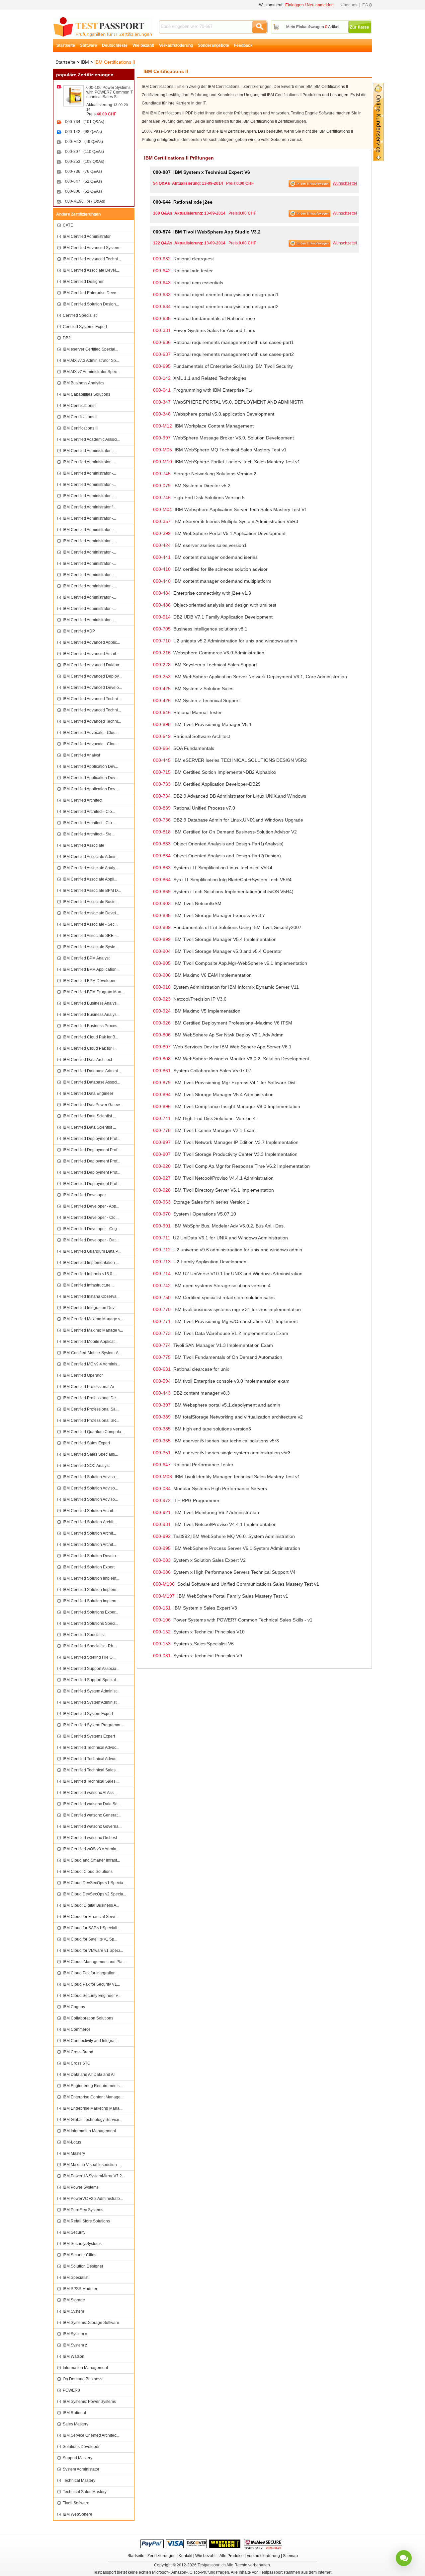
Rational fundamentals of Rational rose (204, 318)
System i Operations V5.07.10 (195, 1214)
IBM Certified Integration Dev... (90, 1308)
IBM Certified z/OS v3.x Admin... (91, 1849)
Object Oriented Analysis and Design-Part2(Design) (217, 856)
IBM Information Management (89, 2131)
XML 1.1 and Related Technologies (200, 378)
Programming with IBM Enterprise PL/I (203, 390)
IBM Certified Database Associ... (91, 1082)
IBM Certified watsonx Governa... (92, 1826)
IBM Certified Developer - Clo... (91, 1218)
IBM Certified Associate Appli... (90, 879)
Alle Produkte (232, 2556)
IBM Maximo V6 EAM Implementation (202, 975)
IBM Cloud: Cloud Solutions (88, 1872)
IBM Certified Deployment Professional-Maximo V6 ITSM (223, 1023)
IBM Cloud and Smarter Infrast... (91, 1860)
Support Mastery (78, 2458)
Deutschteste (115, 45)
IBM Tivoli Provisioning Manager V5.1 (202, 724)
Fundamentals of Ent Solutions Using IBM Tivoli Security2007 (227, 927)
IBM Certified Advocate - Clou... (91, 733)
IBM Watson (74, 2356)
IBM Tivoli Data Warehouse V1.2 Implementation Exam (221, 1333)
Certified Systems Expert (85, 327)
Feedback (243, 45)
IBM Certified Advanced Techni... (92, 259)
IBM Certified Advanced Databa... (92, 665)
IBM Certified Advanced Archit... (91, 654)
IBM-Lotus (72, 2142)
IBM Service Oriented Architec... (91, 2435)
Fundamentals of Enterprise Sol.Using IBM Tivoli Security (223, 366)
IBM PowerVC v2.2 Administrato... (93, 2199)
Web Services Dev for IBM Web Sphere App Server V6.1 (222, 1047)
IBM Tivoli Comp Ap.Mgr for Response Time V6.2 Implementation (231, 1166)
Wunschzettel (345, 183)
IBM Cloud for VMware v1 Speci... (93, 1950)
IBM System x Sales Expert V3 (195, 1608)
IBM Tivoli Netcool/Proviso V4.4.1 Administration (213, 1178)
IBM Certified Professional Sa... (91, 1409)
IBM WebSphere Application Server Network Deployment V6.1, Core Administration (250, 677)
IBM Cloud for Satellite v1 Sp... (90, 1939)
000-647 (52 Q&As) (84, 181)
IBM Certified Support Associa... (91, 1669)
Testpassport (103, 27)
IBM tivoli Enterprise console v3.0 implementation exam (221, 1381)
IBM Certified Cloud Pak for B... (90, 1037)
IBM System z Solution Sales (193, 689)
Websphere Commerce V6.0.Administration (209, 653)
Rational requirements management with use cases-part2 (223, 354)
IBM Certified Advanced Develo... (92, 688)
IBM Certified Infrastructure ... (89, 1285)
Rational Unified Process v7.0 (194, 808)
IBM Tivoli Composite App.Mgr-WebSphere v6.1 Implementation (230, 963)
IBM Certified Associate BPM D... (92, 891)
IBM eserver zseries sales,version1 (200, 545)
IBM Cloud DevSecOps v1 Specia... (94, 1883)
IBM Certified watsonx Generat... (92, 1815)
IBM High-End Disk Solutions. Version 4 (204, 1118)
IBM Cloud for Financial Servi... (90, 1917)
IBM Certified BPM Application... (91, 969)
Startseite (66, 45)
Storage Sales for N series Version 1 (201, 1202)
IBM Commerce (77, 2029)
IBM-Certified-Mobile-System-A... (92, 1353)
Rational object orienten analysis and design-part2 (216, 306)
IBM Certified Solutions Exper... (90, 1612)
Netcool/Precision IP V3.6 (190, 999)
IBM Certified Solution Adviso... (90, 1477)
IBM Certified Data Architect (87, 1060)
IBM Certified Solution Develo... (91, 1556)
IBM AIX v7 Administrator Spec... (91, 372)
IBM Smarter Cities (80, 2255)
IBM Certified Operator (83, 1375)
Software (88, 45)
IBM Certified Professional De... (91, 1398)
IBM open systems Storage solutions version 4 (212, 1286)
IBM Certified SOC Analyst (86, 1466)
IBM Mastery (74, 2153)
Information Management (85, 2368)
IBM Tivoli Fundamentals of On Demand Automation (218, 1357)
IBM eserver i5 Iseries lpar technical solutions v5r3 (216, 1441)
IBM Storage (74, 2300)
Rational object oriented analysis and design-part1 (216, 295)
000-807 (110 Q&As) (85, 152)
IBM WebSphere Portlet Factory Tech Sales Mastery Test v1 (227, 462)
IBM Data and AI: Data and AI (89, 2075)
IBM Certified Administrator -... (89, 451)
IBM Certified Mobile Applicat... (90, 1342)
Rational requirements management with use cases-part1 (223, 342)
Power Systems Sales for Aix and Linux (204, 330)
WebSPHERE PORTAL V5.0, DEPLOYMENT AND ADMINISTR (228, 402)
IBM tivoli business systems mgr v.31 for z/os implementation (227, 1309)
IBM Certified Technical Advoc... (91, 1748)
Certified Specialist (80, 315)
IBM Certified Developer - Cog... (91, 1229)
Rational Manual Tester (187, 712)
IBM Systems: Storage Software (91, 2323)
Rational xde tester (183, 271)
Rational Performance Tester (193, 1465)
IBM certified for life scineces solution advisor (210, 569)
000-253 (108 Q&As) (85, 162)
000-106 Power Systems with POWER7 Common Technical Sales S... (110, 92)
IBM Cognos (74, 2007)
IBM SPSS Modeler (80, 2289)
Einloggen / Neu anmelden (309, 5)
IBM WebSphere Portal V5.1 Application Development (219, 533)
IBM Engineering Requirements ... (93, 2086)
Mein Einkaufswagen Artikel (313, 27)
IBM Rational (74, 2413)
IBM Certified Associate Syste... (90, 947)
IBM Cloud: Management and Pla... (94, 1962)
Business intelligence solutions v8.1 (200, 629)
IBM (85, 62)
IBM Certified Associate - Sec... (90, 924)
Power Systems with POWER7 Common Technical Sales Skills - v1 (233, 1620)
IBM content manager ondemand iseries (205, 557)
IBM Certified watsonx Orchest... (91, 1838)
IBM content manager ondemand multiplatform (212, 581)
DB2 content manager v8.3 (191, 1393)
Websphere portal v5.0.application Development (214, 414)
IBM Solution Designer (83, 2266)
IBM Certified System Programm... (93, 1725)
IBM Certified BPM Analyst (86, 958)
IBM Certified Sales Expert (86, 1443)
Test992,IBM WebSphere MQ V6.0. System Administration (224, 1536)
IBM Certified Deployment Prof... (91, 1139)
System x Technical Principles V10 (199, 1632)
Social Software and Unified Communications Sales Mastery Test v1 (236, 1584)
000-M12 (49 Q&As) (84, 142)
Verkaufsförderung (263, 2556)
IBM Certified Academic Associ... (91, 439)
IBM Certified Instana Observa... (91, 1296)
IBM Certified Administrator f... (89, 507)
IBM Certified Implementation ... (91, 1263)
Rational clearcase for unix (191, 1369)
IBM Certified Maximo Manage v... (93, 1319)
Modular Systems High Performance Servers (210, 1488)
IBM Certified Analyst (81, 755)
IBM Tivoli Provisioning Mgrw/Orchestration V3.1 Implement (225, 1321)
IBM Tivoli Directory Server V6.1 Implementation (213, 1190)
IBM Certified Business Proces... (91, 1026)
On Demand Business (83, 2379)
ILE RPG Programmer (186, 1500)
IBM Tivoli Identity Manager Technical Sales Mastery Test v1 (227, 1477)
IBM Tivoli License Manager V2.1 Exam (204, 1130)
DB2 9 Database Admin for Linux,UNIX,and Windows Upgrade (228, 820)
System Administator (81, 2469)
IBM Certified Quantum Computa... (93, 1432)
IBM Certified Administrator (87, 236)
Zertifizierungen (162, 2556)
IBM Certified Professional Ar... (90, 1387)
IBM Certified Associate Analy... (90, 868)
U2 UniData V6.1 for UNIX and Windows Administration (220, 1238)
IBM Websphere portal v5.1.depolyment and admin (217, 1405)
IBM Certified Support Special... (91, 1680)
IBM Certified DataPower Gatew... (93, 1105)
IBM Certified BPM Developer (89, 981)
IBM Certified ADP (79, 631)
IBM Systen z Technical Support (196, 700)
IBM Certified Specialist (84, 1635)
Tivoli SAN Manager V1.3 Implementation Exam (213, 1345)
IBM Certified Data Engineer (88, 1093)
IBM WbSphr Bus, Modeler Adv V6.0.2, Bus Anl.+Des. (219, 1226)
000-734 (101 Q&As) (85, 122)
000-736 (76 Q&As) (84, 171)
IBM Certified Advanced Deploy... (92, 676)
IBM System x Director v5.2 (192, 486)
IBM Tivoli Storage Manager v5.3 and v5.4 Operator (217, 951)
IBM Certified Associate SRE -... (91, 936)
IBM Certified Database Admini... (92, 1071)
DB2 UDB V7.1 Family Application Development (213, 617)
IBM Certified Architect (83, 800)
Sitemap (290, 2556)
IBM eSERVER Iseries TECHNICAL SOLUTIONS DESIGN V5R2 (230, 760)
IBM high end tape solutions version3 (202, 1429)
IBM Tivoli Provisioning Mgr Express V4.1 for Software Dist (224, 1083)
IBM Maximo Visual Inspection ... (92, 2165)
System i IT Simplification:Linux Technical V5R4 (213, 868)
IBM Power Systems (81, 2187)
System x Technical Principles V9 (198, 1656)
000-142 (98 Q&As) (84, 132)
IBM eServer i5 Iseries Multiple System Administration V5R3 (226, 521)
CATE (68, 225)
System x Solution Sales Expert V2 (199, 1560)
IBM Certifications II (115, 62)
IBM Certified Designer (83, 282)
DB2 (67, 338)
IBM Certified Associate (84, 845)
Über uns (349, 5)
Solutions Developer (81, 2447)
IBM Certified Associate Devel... (91, 270)
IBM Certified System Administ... (91, 1691)
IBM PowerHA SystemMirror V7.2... (94, 2176)
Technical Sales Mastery (85, 2492)
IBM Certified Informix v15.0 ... (89, 1274)
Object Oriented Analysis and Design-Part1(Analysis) (218, 844)
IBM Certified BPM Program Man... (93, 992)
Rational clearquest (183, 259)
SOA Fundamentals (184, 748)
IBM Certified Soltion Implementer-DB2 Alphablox (215, 772)
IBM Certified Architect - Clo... (89, 812)
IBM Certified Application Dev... (90, 766)
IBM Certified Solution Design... (91, 304)
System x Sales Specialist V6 (193, 1644)
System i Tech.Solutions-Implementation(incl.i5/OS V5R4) (223, 892)
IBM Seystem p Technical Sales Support (205, 665)
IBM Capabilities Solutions (86, 394)
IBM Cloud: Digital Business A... (91, 1905)
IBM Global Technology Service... (92, 2120)
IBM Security (74, 2232)
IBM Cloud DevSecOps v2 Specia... (94, 1894)
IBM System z (75, 2345)
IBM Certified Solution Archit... (89, 1511)
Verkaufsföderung (176, 45)
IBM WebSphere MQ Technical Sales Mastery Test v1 (220, 450)
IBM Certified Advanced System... (92, 248)
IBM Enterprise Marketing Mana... (93, 2108)
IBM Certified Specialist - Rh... (89, 1646)
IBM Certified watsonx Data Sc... (91, 1804)
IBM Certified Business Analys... (91, 1003)
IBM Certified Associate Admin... (91, 857)
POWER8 (71, 2390)
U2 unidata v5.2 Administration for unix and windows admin (225, 641)
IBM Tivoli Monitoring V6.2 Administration (206, 1512)
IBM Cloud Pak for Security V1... (91, 1984)
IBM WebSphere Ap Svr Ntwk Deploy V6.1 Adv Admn (218, 1035)
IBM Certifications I (80, 406)
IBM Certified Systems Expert (89, 1736)
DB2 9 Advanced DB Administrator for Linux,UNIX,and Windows (230, 796)
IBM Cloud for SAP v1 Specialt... (91, 1928)
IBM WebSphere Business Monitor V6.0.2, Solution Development (231, 1059)
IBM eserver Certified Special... (90, 349)
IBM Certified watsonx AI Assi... (90, 1793)
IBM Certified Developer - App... (91, 1206)
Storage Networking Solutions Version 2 (205, 474)
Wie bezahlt (143, 45)
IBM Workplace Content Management (203, 426)
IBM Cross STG (77, 2063)
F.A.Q (367, 5)
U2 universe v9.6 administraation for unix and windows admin (228, 1250)
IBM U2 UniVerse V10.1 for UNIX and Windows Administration (228, 1274)
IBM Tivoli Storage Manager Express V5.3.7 (209, 915)
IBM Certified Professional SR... (91, 1420)
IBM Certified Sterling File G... (89, 1657)
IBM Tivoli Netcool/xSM (187, 903)
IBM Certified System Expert (88, 1714)
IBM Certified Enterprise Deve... (91, 293)
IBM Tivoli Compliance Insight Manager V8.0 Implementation (227, 1106)
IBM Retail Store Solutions (86, 2221)
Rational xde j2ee (183, 202)
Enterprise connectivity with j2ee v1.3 (202, 593)
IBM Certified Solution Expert (89, 1567)
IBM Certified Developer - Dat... (91, 1240)
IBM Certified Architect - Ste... (89, 834)
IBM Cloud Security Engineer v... (92, 1996)
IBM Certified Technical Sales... (91, 1770)
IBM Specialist (76, 2278)
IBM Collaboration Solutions (88, 2018)
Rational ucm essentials (188, 283)
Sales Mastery (76, 2424)
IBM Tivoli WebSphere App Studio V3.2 (207, 232)
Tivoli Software (76, 2503)
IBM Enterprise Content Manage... (93, 2097)
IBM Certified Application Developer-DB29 (207, 784)
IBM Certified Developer (84, 1195)
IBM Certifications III (81, 428)
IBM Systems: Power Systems (89, 2402)
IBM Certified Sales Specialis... (90, 1454)
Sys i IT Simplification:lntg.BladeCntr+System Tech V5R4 (222, 880)
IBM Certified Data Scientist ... (89, 1116)
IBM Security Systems (82, 2244)
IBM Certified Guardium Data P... (92, 1251)
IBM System (73, 2311)
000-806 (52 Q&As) (84, 191)
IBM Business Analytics (84, 383)
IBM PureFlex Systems (83, 2210)
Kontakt (185, 2556)
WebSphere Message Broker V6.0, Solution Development (223, 438)
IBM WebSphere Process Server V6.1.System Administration (227, 1548)
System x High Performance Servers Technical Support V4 (224, 1572)
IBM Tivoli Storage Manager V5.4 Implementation (215, 939)
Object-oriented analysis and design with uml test (215, 605)
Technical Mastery (79, 2480)
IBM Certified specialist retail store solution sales (214, 1297)
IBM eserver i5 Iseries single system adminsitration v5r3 (222, 1453)
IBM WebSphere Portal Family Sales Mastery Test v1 (221, 1596)
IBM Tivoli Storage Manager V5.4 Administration (213, 1094)
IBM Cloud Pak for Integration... (91, 1973)
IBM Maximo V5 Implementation (197, 1011)
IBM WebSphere (78, 2514)
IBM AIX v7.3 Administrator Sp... (91, 361)
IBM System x (75, 2334)
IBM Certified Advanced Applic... (91, 642)
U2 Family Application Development (200, 1262)
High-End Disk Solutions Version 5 (199, 497)
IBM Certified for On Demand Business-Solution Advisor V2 (225, 832)
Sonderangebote (213, 45)
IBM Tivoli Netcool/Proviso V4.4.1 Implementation (215, 1524)
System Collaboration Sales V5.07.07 (202, 1071)
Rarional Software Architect (192, 736)
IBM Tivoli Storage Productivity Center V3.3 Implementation (225, 1154)
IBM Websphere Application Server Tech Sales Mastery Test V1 (230, 509)
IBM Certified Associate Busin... (91, 902)
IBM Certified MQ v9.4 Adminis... (91, 1364)
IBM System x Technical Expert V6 (202, 172)
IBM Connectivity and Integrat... (91, 2041)
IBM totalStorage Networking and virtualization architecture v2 (228, 1417)
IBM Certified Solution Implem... (91, 1578)
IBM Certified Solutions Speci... (90, 1623)
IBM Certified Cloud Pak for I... (90, 1048)
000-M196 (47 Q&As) (85, 201)
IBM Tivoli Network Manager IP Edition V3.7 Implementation (226, 1142)
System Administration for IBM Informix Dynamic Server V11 (226, 987)
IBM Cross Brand (78, 2052)
